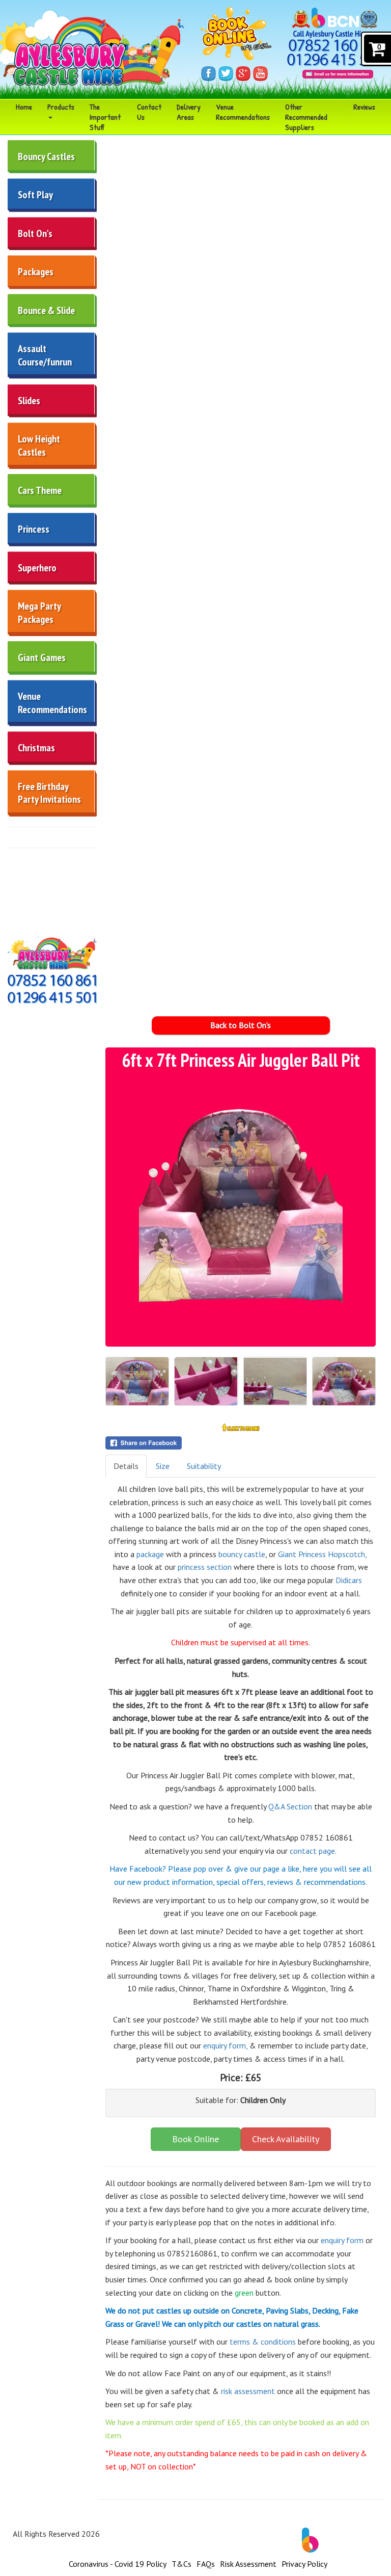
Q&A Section (290, 1806)
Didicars (348, 1580)
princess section (204, 1567)
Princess (34, 529)
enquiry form (342, 2240)
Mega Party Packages (39, 613)
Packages (36, 272)
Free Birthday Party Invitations (49, 793)
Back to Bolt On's (241, 1025)
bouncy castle (242, 1554)
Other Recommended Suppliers (306, 117)
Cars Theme (40, 490)
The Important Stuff (105, 117)
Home (24, 107)
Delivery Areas (189, 112)
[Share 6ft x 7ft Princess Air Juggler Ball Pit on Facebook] (241, 1443)
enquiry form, (225, 2045)
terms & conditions (262, 2342)
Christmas (36, 748)
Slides (29, 401)
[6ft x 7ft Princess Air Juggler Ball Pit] (241, 1208)
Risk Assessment (248, 2564)
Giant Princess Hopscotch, (322, 1554)
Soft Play (35, 195)
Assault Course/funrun (45, 355)
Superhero (37, 568)
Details (126, 1466)
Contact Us (149, 112)
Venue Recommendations (243, 112)
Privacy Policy (304, 2564)
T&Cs (181, 2564)
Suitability (204, 1466)
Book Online (195, 2139)
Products (61, 107)
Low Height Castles (39, 445)
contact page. (312, 1851)
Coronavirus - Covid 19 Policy (118, 2564)
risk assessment (248, 2391)
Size (163, 1466)
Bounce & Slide (46, 310)
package (150, 1554)
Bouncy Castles (46, 156)
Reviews (364, 107)
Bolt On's (35, 233)
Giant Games (42, 658)
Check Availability (286, 2139)
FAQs (206, 2564)
